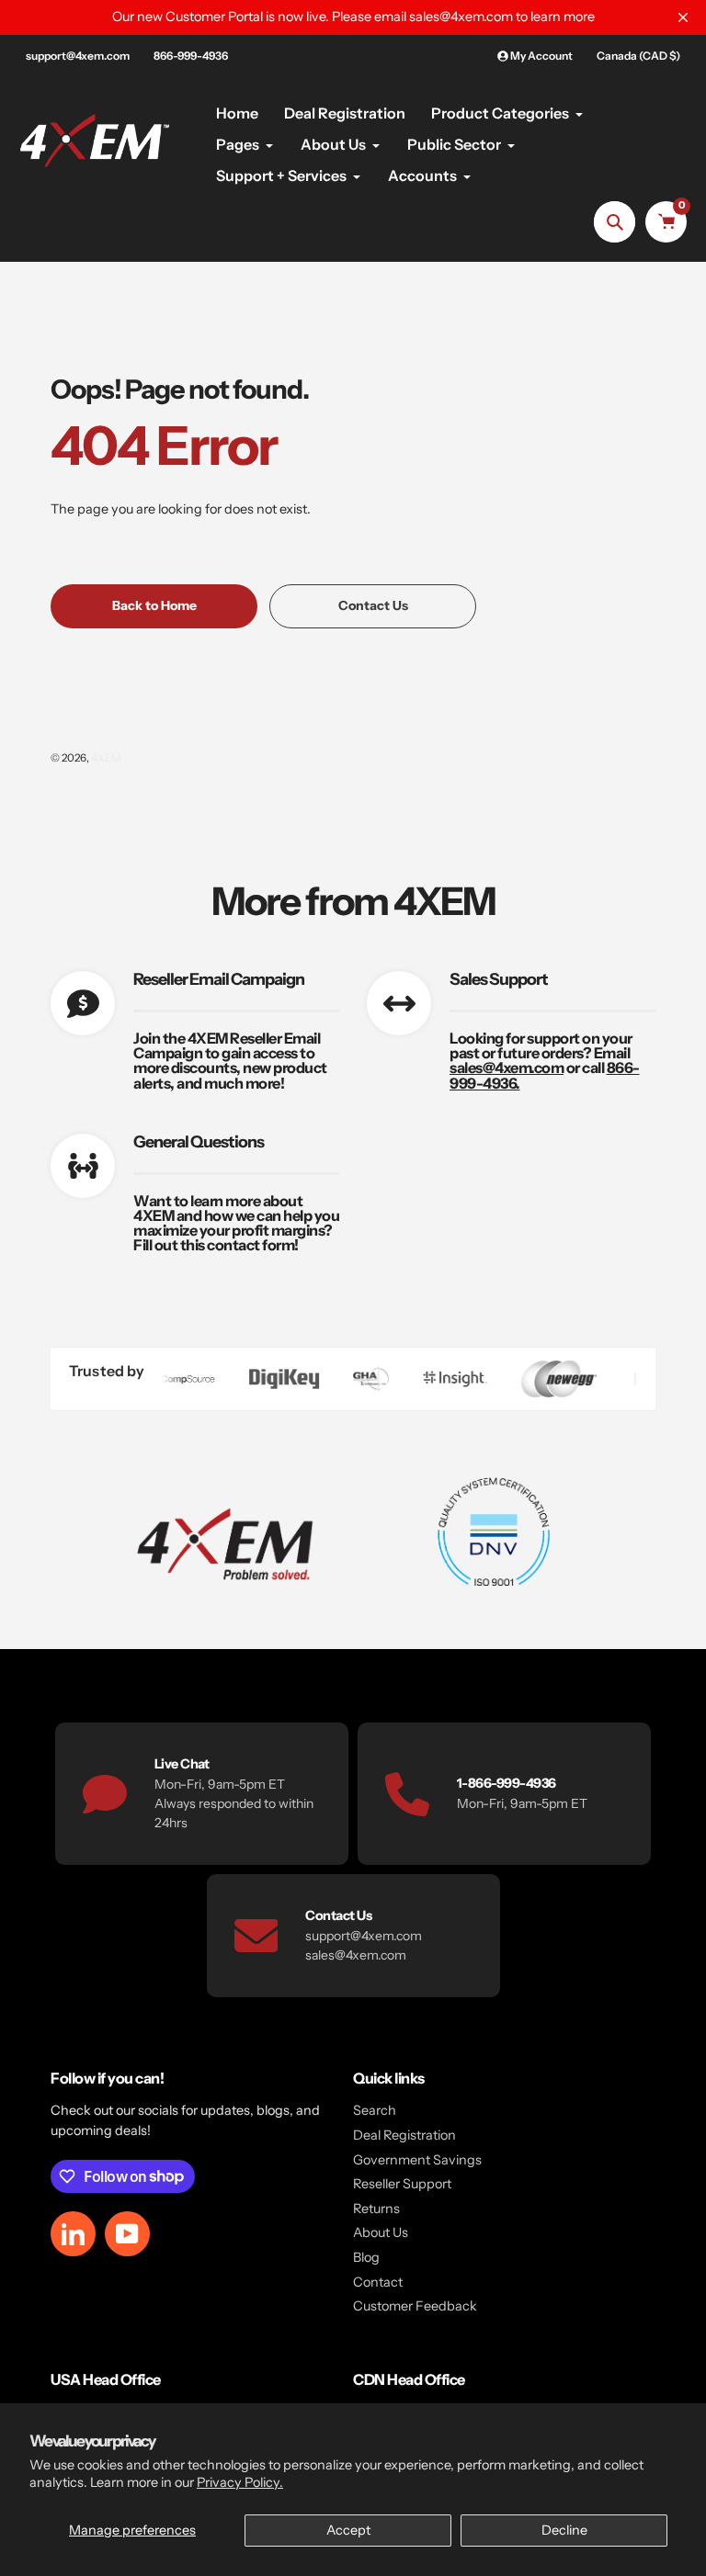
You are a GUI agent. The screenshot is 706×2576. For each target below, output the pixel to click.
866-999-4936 (191, 56)
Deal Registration (404, 2135)
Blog (366, 2257)
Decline (564, 2530)
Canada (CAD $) (638, 56)
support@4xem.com (78, 56)
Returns (376, 2209)
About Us (381, 2232)
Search (375, 2110)
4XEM (106, 758)
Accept (348, 2530)
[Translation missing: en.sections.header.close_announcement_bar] (683, 17)
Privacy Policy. (240, 2482)
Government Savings (417, 2160)
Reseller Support (402, 2184)
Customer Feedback (415, 2306)
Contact (378, 2282)
